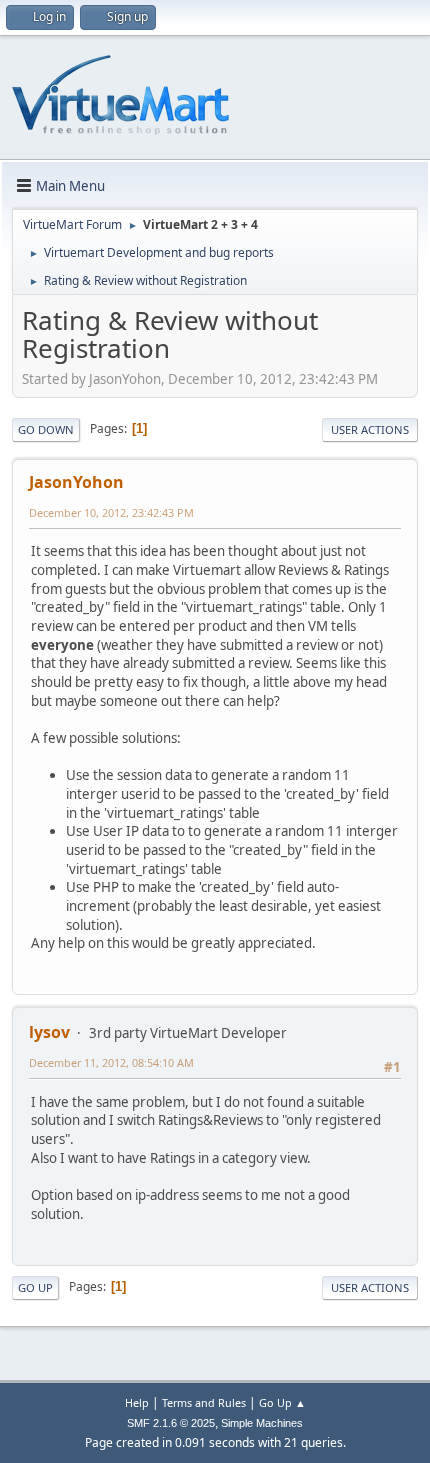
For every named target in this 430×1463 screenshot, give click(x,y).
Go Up (35, 1287)
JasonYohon (76, 482)
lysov (49, 1032)
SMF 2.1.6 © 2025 (171, 1423)
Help (137, 1402)
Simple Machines (262, 1423)
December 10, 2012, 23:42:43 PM (111, 512)
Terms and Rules (204, 1402)
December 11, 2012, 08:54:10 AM (111, 1062)
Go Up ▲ (282, 1402)
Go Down (46, 429)
